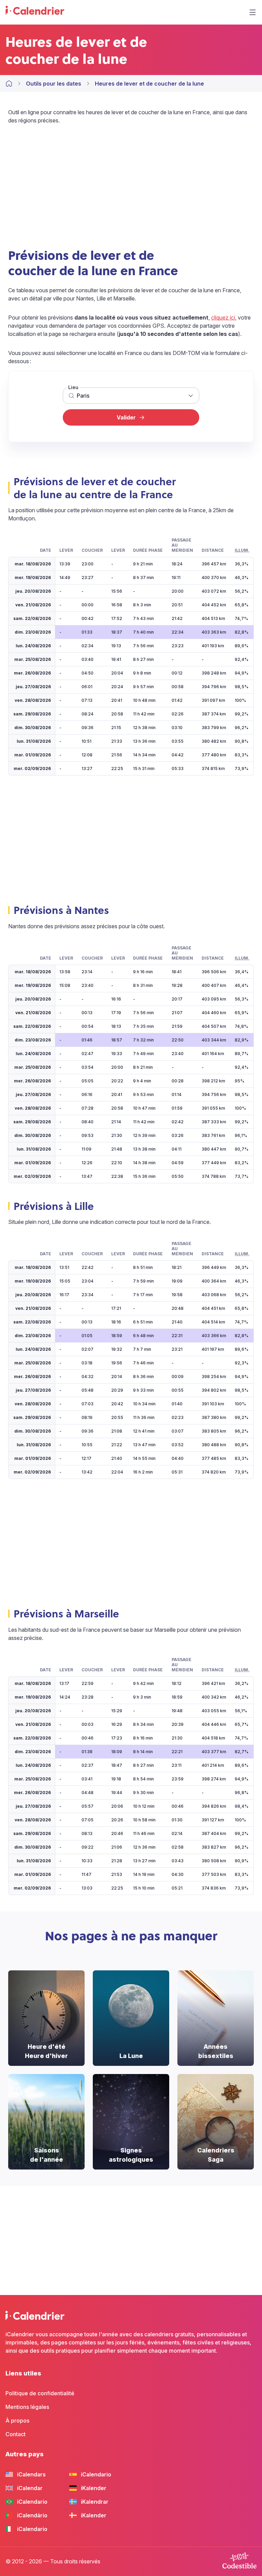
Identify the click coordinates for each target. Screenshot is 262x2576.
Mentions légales (27, 2407)
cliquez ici (223, 317)
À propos (17, 2420)
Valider (126, 417)
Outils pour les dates (54, 84)
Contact (16, 2434)
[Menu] (252, 12)
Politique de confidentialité (40, 2393)
